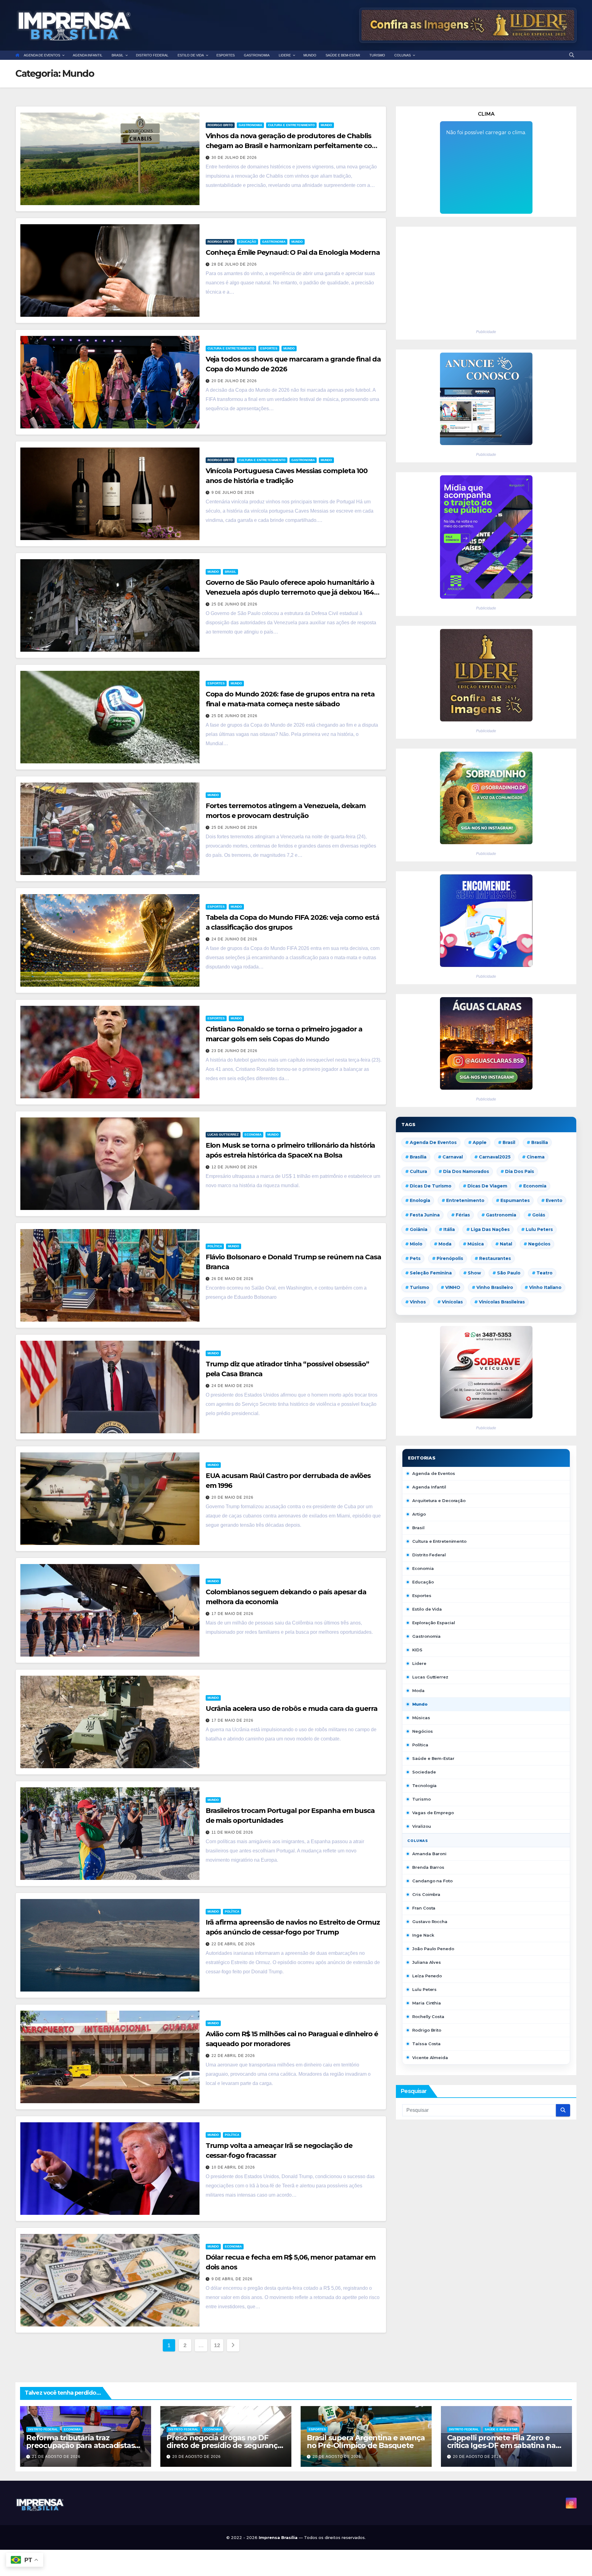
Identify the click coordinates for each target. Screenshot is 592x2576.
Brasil (230, 572)
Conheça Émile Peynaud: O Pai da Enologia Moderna (293, 252)
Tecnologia (424, 1785)
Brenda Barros (428, 1867)
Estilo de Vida (427, 1609)
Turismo (419, 1287)
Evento (554, 1200)
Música (476, 1244)
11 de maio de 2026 (232, 1832)
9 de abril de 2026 (232, 2279)
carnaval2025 (495, 1157)
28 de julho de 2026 (234, 264)
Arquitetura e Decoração (439, 1501)
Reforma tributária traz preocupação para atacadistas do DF (80, 2445)
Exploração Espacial (434, 1623)
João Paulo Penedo (433, 1949)
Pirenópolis (450, 1258)
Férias (463, 1215)
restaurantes (495, 1258)
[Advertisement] (486, 276)
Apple (480, 1142)
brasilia (540, 1142)
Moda (445, 1244)
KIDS (417, 1650)
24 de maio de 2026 (232, 1386)
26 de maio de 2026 (232, 1279)
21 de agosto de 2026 (56, 2457)
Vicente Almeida (430, 2058)
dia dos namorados (466, 1171)
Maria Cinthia (427, 2003)
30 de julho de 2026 (234, 158)
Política (215, 1246)
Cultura (418, 1171)
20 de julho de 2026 (234, 381)
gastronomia (501, 1215)
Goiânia (419, 1229)
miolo (416, 1244)
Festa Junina (425, 1215)
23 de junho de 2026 (234, 1051)
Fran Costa (424, 1908)
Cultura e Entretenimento (291, 125)
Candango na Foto (432, 1881)
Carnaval (453, 1157)
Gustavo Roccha (430, 1922)
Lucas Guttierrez (223, 1135)
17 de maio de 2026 (232, 1614)
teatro (545, 1273)
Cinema (536, 1157)
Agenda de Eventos (433, 1142)
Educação (247, 242)
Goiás (539, 1215)
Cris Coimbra (426, 1894)
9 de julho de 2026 (233, 493)
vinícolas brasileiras (502, 1302)
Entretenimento (465, 1200)
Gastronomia (250, 125)
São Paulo (509, 1273)
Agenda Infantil (429, 1487)
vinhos (418, 1302)
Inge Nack (423, 1935)
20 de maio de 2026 (232, 1497)
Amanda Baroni (429, 1854)
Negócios (539, 1244)
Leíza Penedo (427, 1976)
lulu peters (539, 1229)
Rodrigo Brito (220, 125)
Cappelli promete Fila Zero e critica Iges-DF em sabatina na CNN (501, 2445)
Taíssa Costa (426, 2044)
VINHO (453, 1287)
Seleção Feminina (431, 1273)
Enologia (420, 1200)
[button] (572, 55)
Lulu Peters (424, 1989)
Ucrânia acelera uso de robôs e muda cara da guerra (292, 1709)
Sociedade (424, 1772)
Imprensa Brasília (279, 2537)
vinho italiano (545, 1287)
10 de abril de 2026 (233, 2167)
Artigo (419, 1514)
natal (506, 1244)
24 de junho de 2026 (234, 939)
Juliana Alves (427, 1962)
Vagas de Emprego (433, 1813)
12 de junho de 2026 (234, 1167)
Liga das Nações (490, 1229)
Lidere (419, 1663)
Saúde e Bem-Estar (433, 1758)
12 (217, 2345)
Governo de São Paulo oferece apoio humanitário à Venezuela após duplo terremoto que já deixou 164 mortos (290, 592)
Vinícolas (452, 1302)
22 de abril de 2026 (233, 1944)
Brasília (418, 1157)
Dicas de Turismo (431, 1186)
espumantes (515, 1200)
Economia (253, 1135)
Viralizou (421, 1826)
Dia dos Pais (520, 1171)
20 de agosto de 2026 (197, 2457)
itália (449, 1229)
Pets (415, 1258)
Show (474, 1273)
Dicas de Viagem (487, 1186)
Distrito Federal (429, 1555)
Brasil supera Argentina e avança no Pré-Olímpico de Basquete (366, 2442)
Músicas (421, 1718)
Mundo (326, 125)
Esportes (269, 348)
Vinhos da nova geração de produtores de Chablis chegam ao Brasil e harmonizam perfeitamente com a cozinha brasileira (292, 146)
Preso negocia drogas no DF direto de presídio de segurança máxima (224, 2445)
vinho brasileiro (495, 1287)
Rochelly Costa (428, 2017)
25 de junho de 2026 (234, 604)
